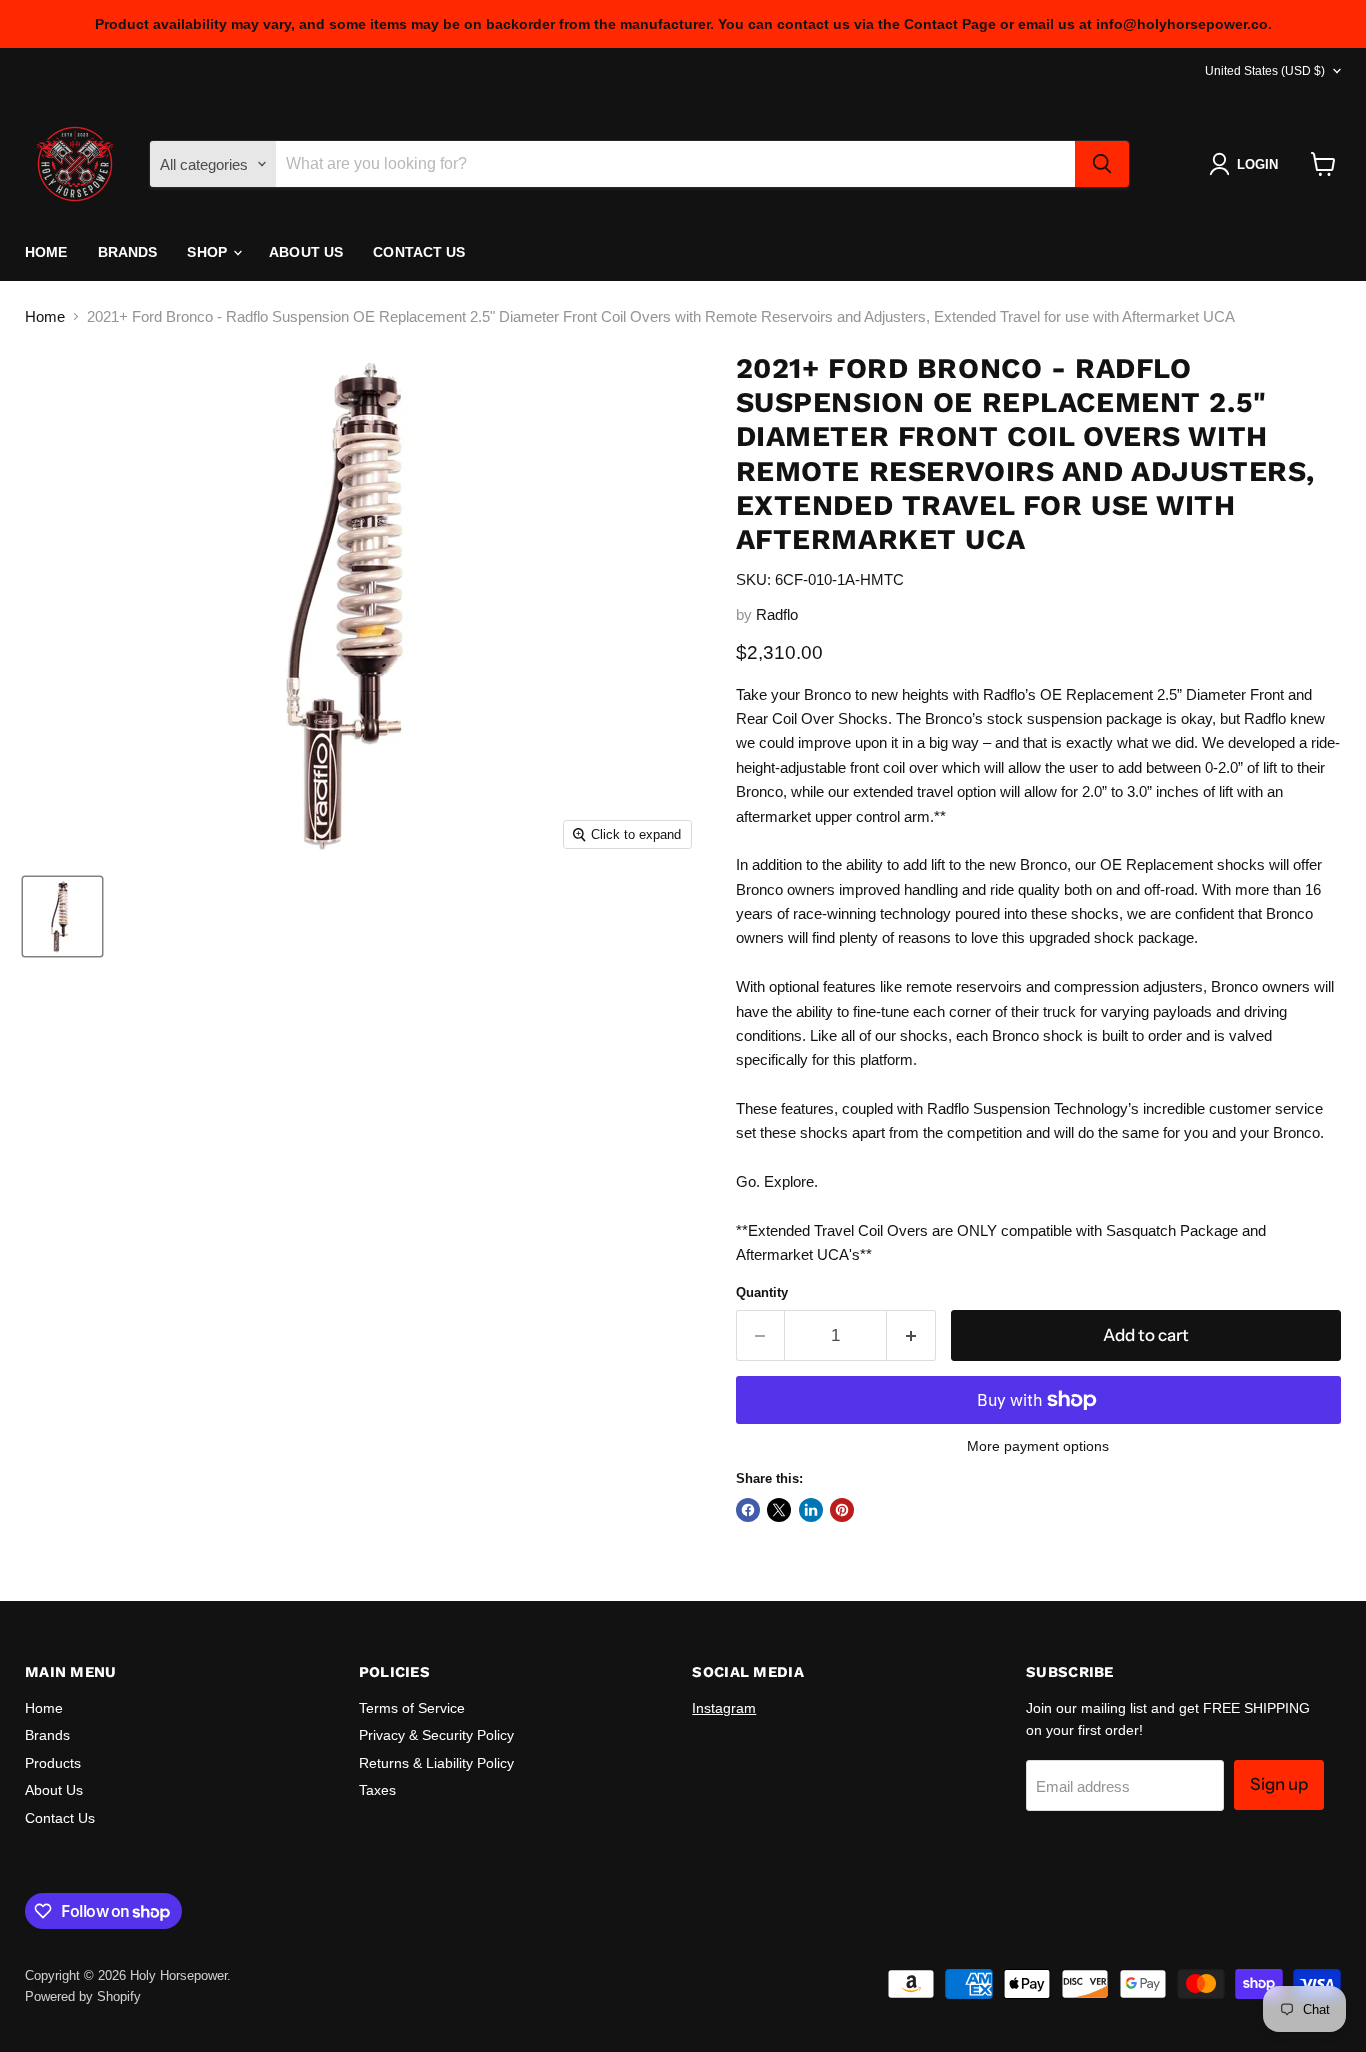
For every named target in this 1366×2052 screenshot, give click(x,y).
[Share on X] (779, 1510)
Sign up (1279, 1784)
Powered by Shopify (83, 1996)
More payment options (1038, 1446)
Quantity (762, 1292)
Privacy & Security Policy (436, 1735)
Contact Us (419, 252)
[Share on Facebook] (748, 1510)
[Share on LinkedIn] (811, 1510)
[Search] (1102, 164)
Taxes (377, 1790)
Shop (209, 252)
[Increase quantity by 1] (911, 1335)
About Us (306, 252)
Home (46, 252)
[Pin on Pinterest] (842, 1510)
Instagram (724, 1708)
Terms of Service (412, 1708)
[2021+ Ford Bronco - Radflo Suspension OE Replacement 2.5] (62, 916)
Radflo (777, 614)
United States (1265, 71)
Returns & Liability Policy (436, 1763)
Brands (128, 252)
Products (53, 1763)
